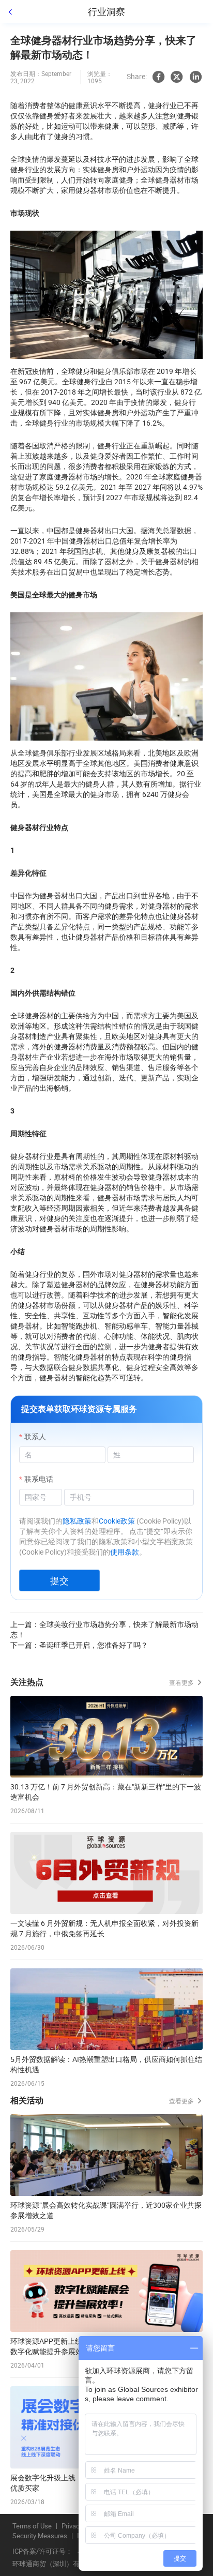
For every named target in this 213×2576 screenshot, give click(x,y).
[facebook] (158, 77)
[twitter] (177, 77)
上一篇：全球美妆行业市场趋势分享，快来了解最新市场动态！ (104, 1629)
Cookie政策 (117, 1521)
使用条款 (125, 1552)
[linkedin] (195, 77)
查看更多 (182, 1682)
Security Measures (40, 2536)
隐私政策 (77, 1521)
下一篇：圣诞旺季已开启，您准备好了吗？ (79, 1645)
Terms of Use (32, 2526)
